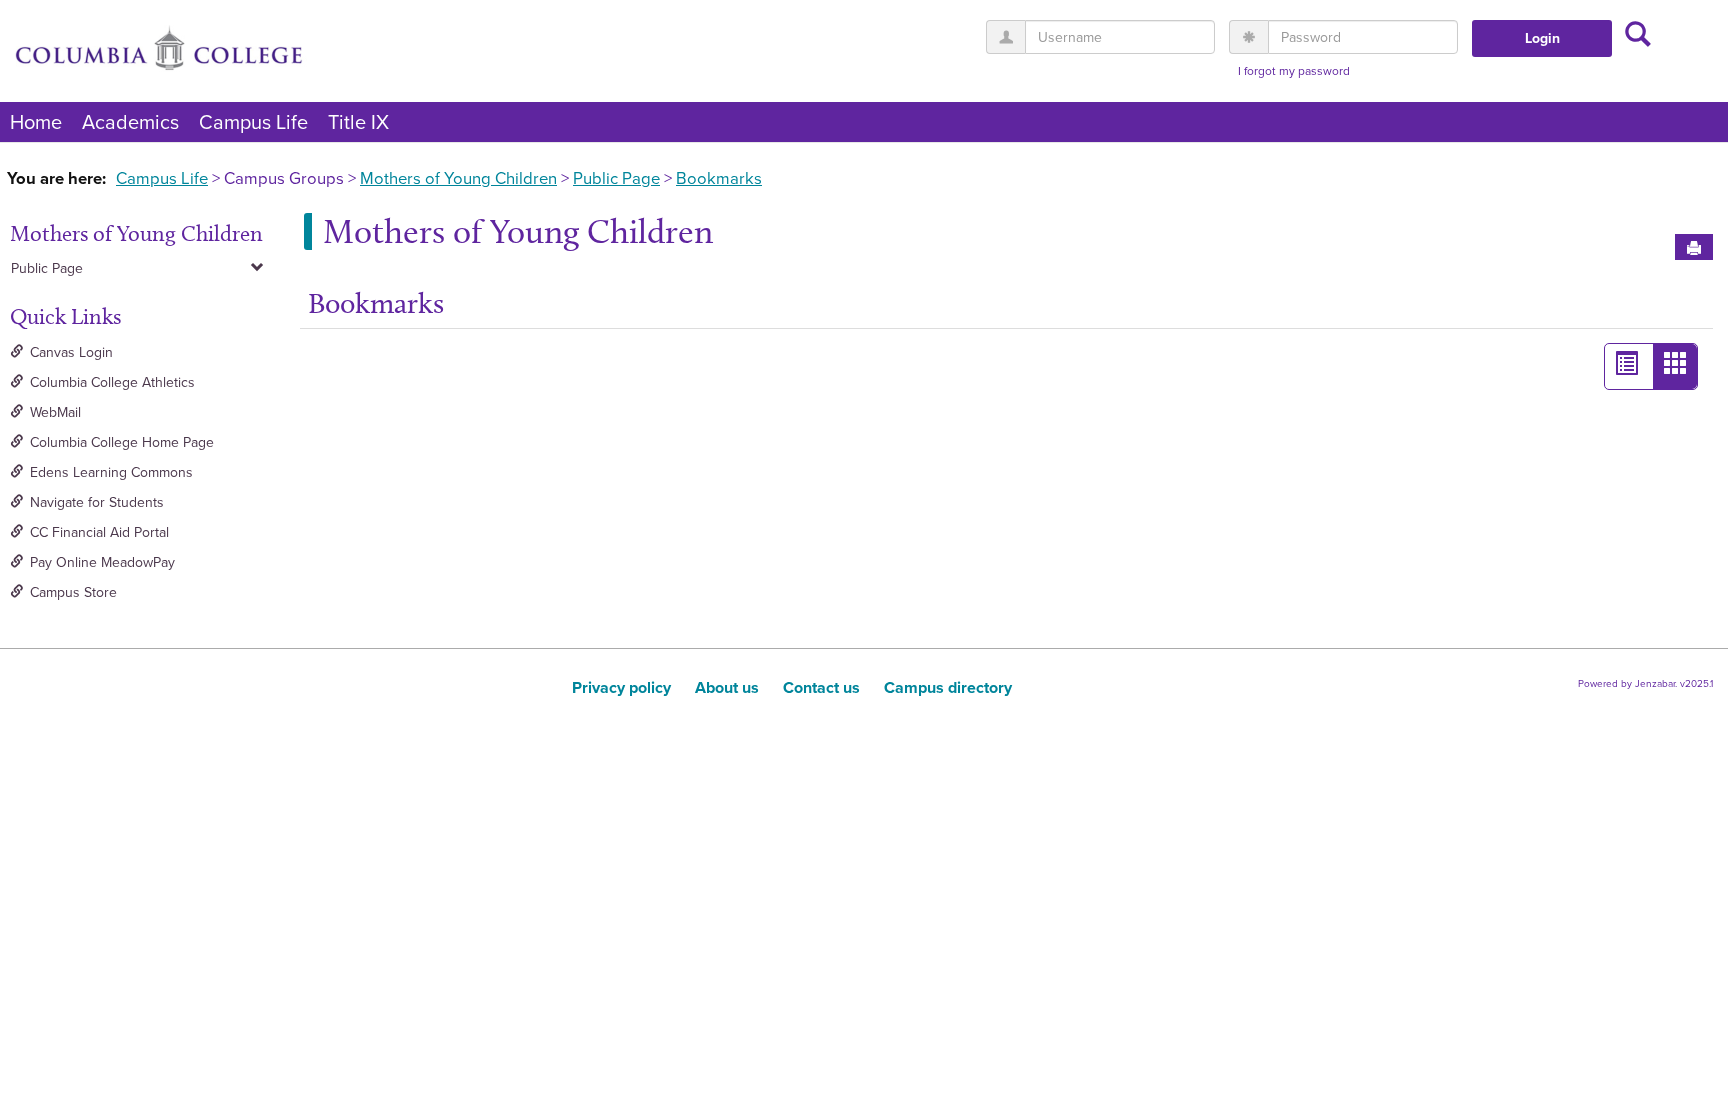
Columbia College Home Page (122, 442)
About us (727, 687)
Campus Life (253, 122)
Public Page (616, 178)
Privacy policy (621, 687)
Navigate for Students (97, 502)
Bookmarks (719, 178)
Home (36, 122)
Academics (130, 122)
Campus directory (948, 687)
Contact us (821, 687)
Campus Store (73, 592)
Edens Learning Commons (111, 472)
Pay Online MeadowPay (102, 562)
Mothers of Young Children (458, 178)
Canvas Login (71, 352)
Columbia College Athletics (112, 382)
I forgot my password (1294, 71)
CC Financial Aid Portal (99, 532)
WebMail (55, 412)
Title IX (358, 122)
